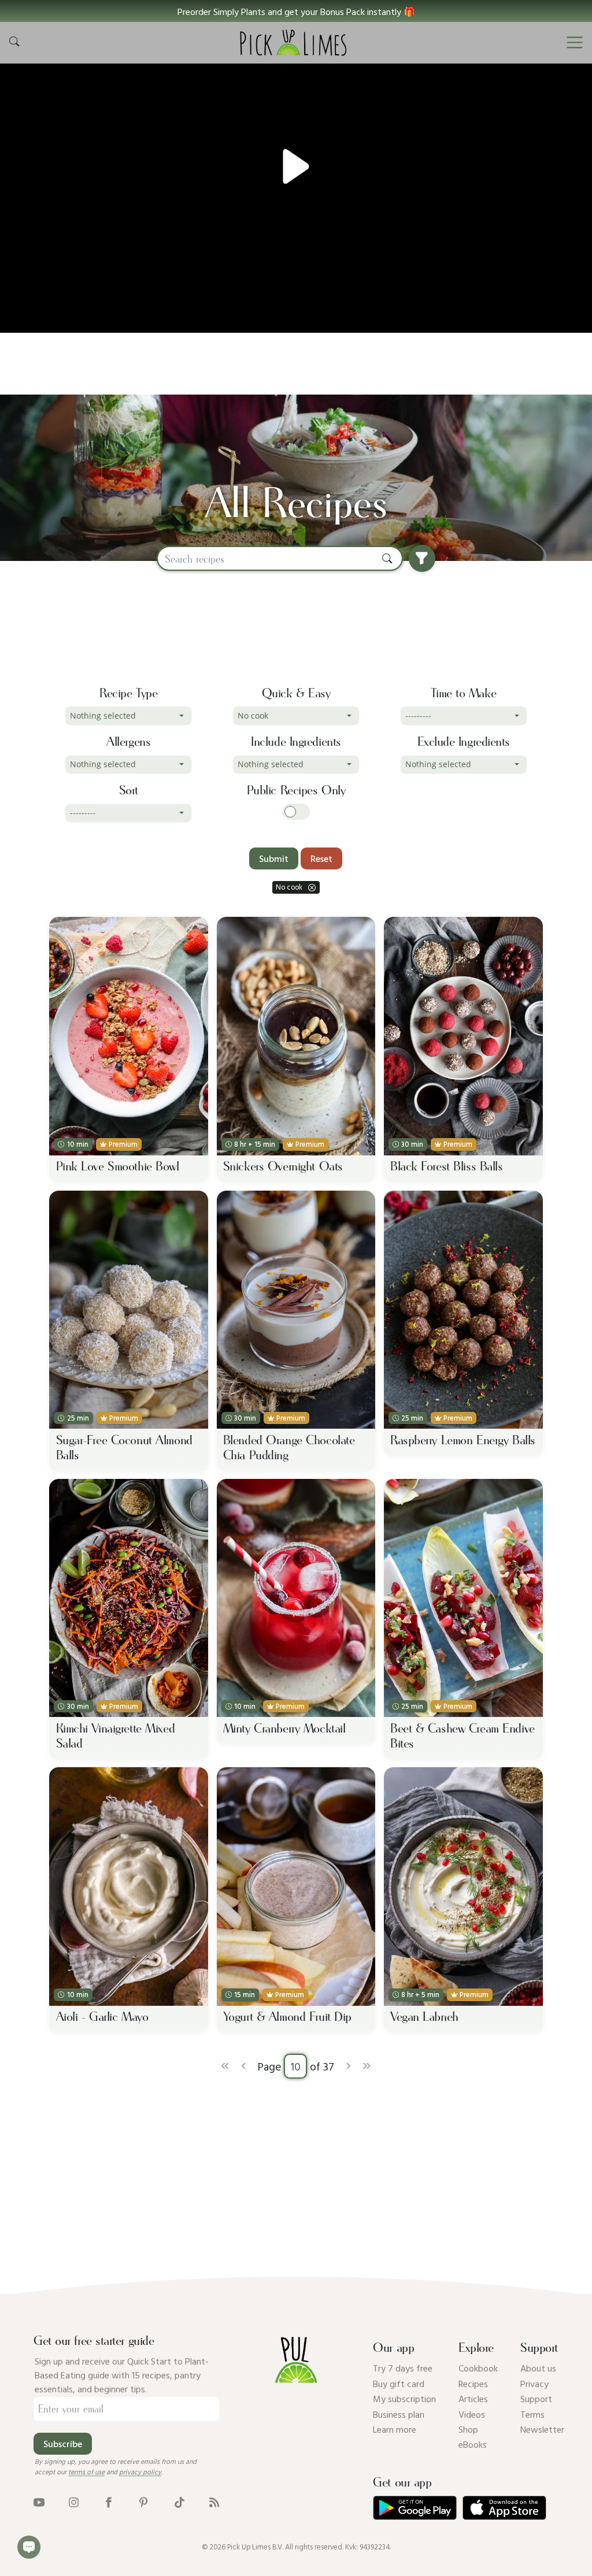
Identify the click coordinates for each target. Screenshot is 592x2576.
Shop (468, 2429)
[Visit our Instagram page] (74, 2501)
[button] (296, 11)
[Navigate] (575, 43)
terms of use (86, 2471)
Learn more (395, 2429)
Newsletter (542, 2429)
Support (536, 2399)
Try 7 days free (403, 2368)
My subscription (404, 2399)
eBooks (473, 2444)
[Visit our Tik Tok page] (180, 2501)
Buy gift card (399, 2384)
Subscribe (63, 2444)
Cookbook (478, 2368)
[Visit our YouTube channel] (39, 2501)
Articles (473, 2399)
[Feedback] (29, 2547)
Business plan (399, 2414)
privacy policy (140, 2471)
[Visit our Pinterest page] (144, 2501)
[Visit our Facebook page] (108, 2501)
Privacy (534, 2384)
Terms (532, 2414)
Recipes (473, 2384)
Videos (472, 2414)
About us (538, 2368)
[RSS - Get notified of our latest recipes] (214, 2501)
